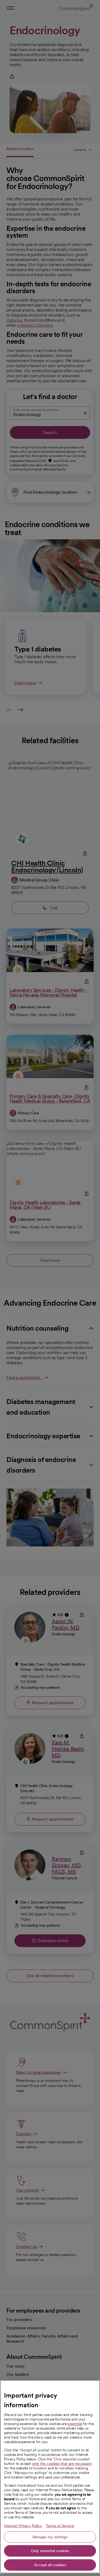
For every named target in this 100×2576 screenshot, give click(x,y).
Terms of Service (60, 2526)
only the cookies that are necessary (62, 2464)
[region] (50, 2477)
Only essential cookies (50, 2551)
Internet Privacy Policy (23, 2526)
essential (75, 2424)
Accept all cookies (50, 2565)
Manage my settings (50, 2537)
